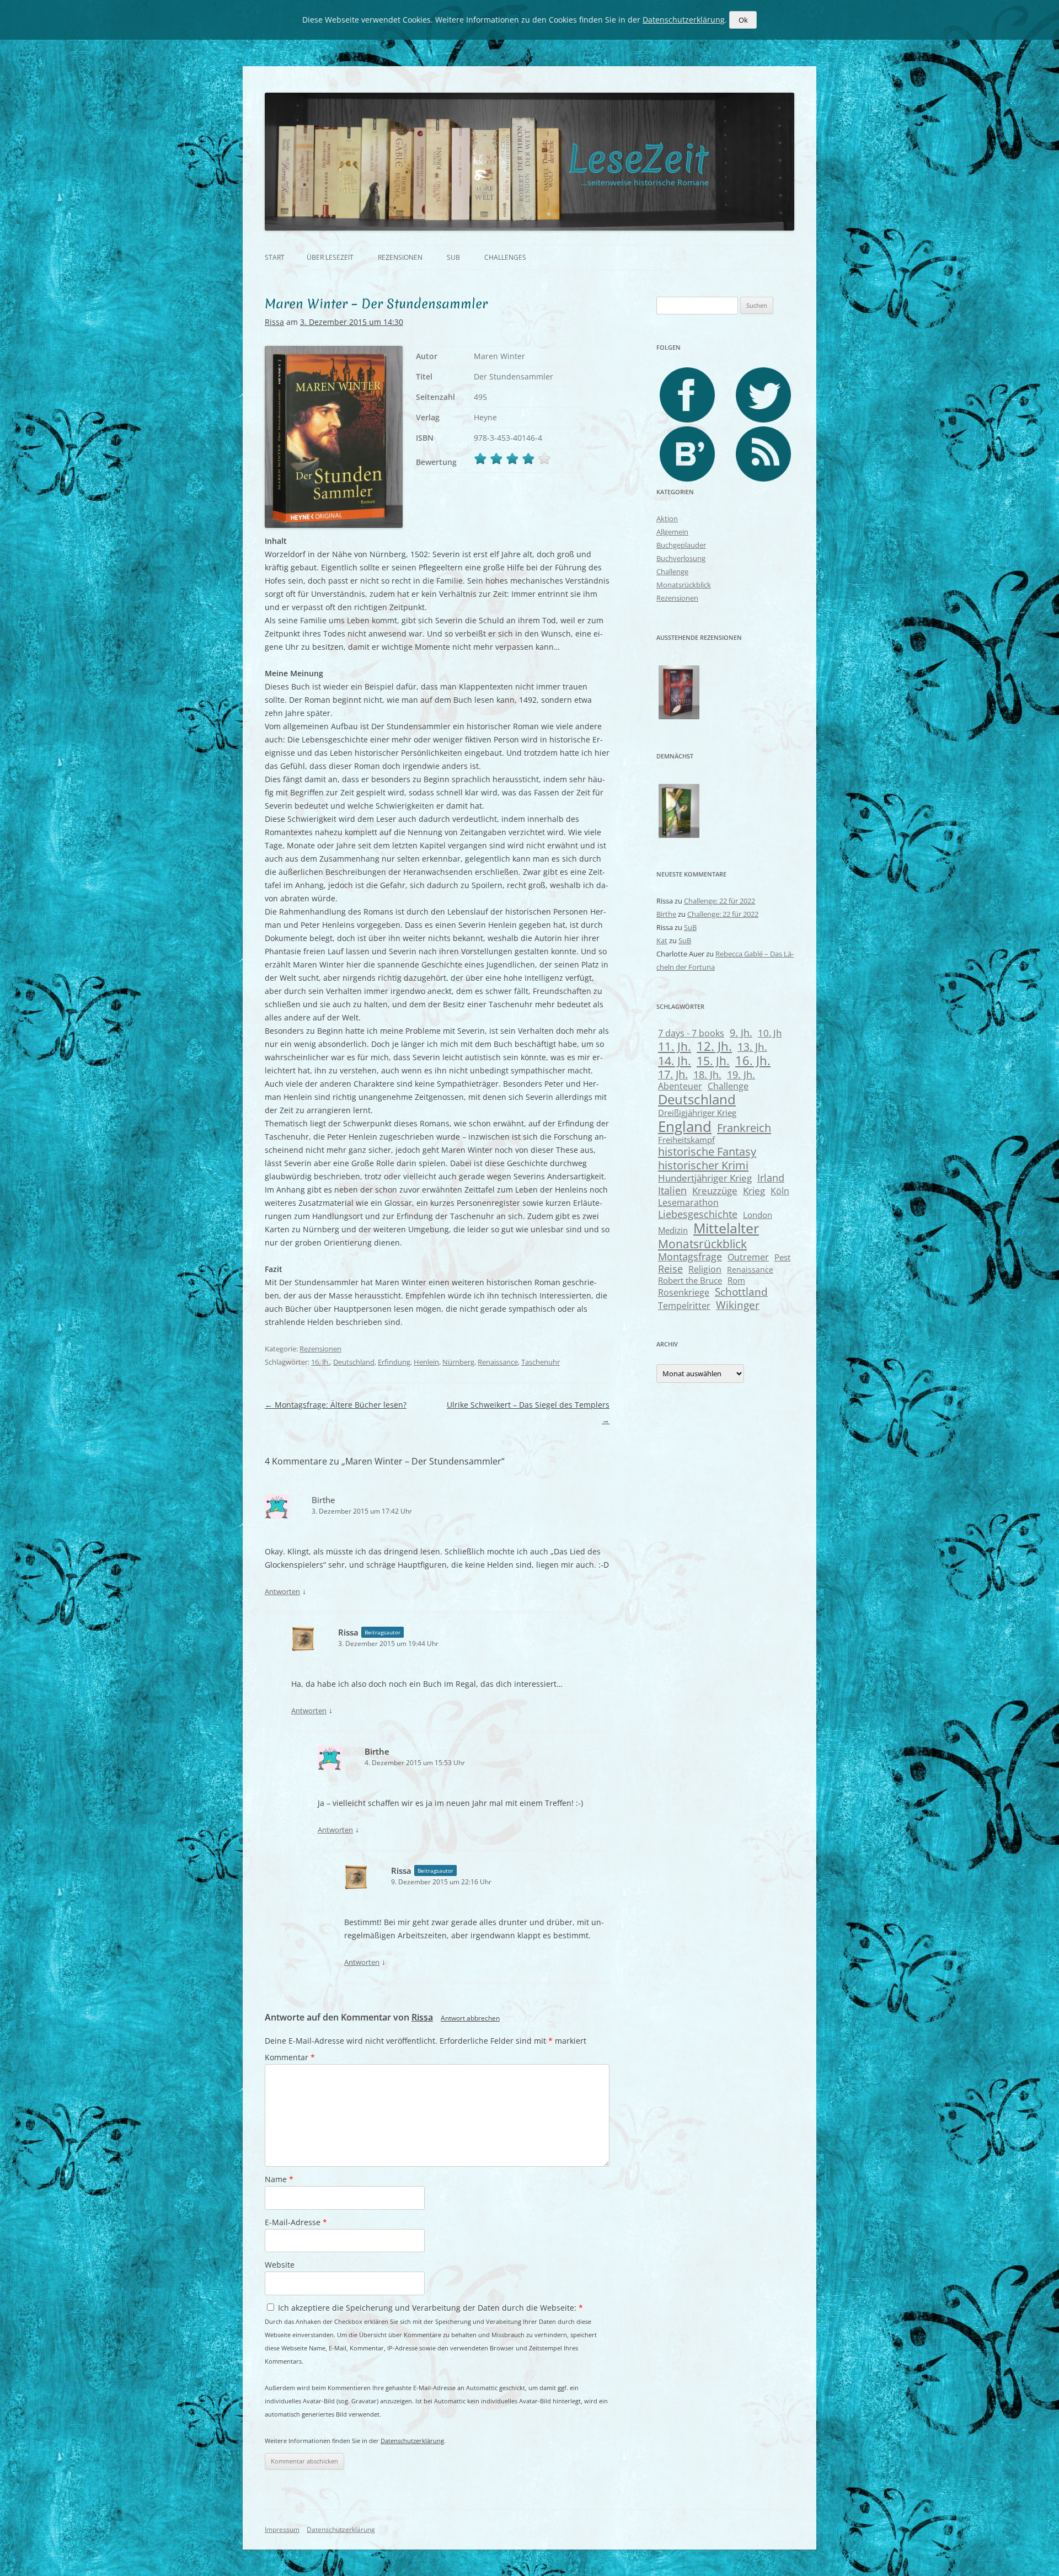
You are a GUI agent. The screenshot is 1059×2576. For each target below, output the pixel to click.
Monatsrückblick (684, 585)
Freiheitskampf (686, 1140)
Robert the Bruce (690, 1280)
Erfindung (394, 1362)
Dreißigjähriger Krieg (697, 1113)
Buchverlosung (681, 558)
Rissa (274, 322)
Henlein (426, 1362)
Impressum (282, 2529)
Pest (782, 1257)
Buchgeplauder (681, 545)
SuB (453, 257)
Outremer (748, 1257)
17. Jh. (673, 1074)
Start (275, 257)
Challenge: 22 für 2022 (720, 901)
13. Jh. (752, 1047)
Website (280, 2265)
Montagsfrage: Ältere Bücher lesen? (336, 1405)
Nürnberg (458, 1362)
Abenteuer (680, 1086)
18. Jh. (707, 1075)
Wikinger (738, 1305)
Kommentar (290, 2057)
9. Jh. (741, 1033)
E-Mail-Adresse (296, 2222)
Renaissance (498, 1362)
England (685, 1126)
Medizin (673, 1230)
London (758, 1215)
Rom (736, 1280)
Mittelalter (726, 1228)
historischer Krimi (703, 1165)
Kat (662, 940)
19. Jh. (741, 1075)
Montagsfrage (690, 1257)
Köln (780, 1191)
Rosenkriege (684, 1292)
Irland (771, 1177)
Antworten (282, 1591)
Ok (743, 20)
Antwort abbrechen (470, 2018)
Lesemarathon (688, 1202)
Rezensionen (400, 257)
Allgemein (672, 532)
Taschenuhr (541, 1362)
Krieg (754, 1191)
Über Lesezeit (330, 257)
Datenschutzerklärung (412, 2441)
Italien (672, 1190)
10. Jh (770, 1033)
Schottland (741, 1292)
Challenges (505, 257)
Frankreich (744, 1128)
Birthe (323, 1500)
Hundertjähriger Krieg (705, 1178)
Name (279, 2179)
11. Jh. (675, 1046)
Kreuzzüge (715, 1191)
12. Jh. (714, 1046)
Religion (705, 1269)
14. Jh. (675, 1061)
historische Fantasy (707, 1151)
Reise (670, 1269)
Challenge (672, 571)
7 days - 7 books (691, 1033)
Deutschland (354, 1362)
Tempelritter (684, 1305)
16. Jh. (320, 1362)
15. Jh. (713, 1061)
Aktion (667, 519)
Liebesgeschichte (698, 1214)
